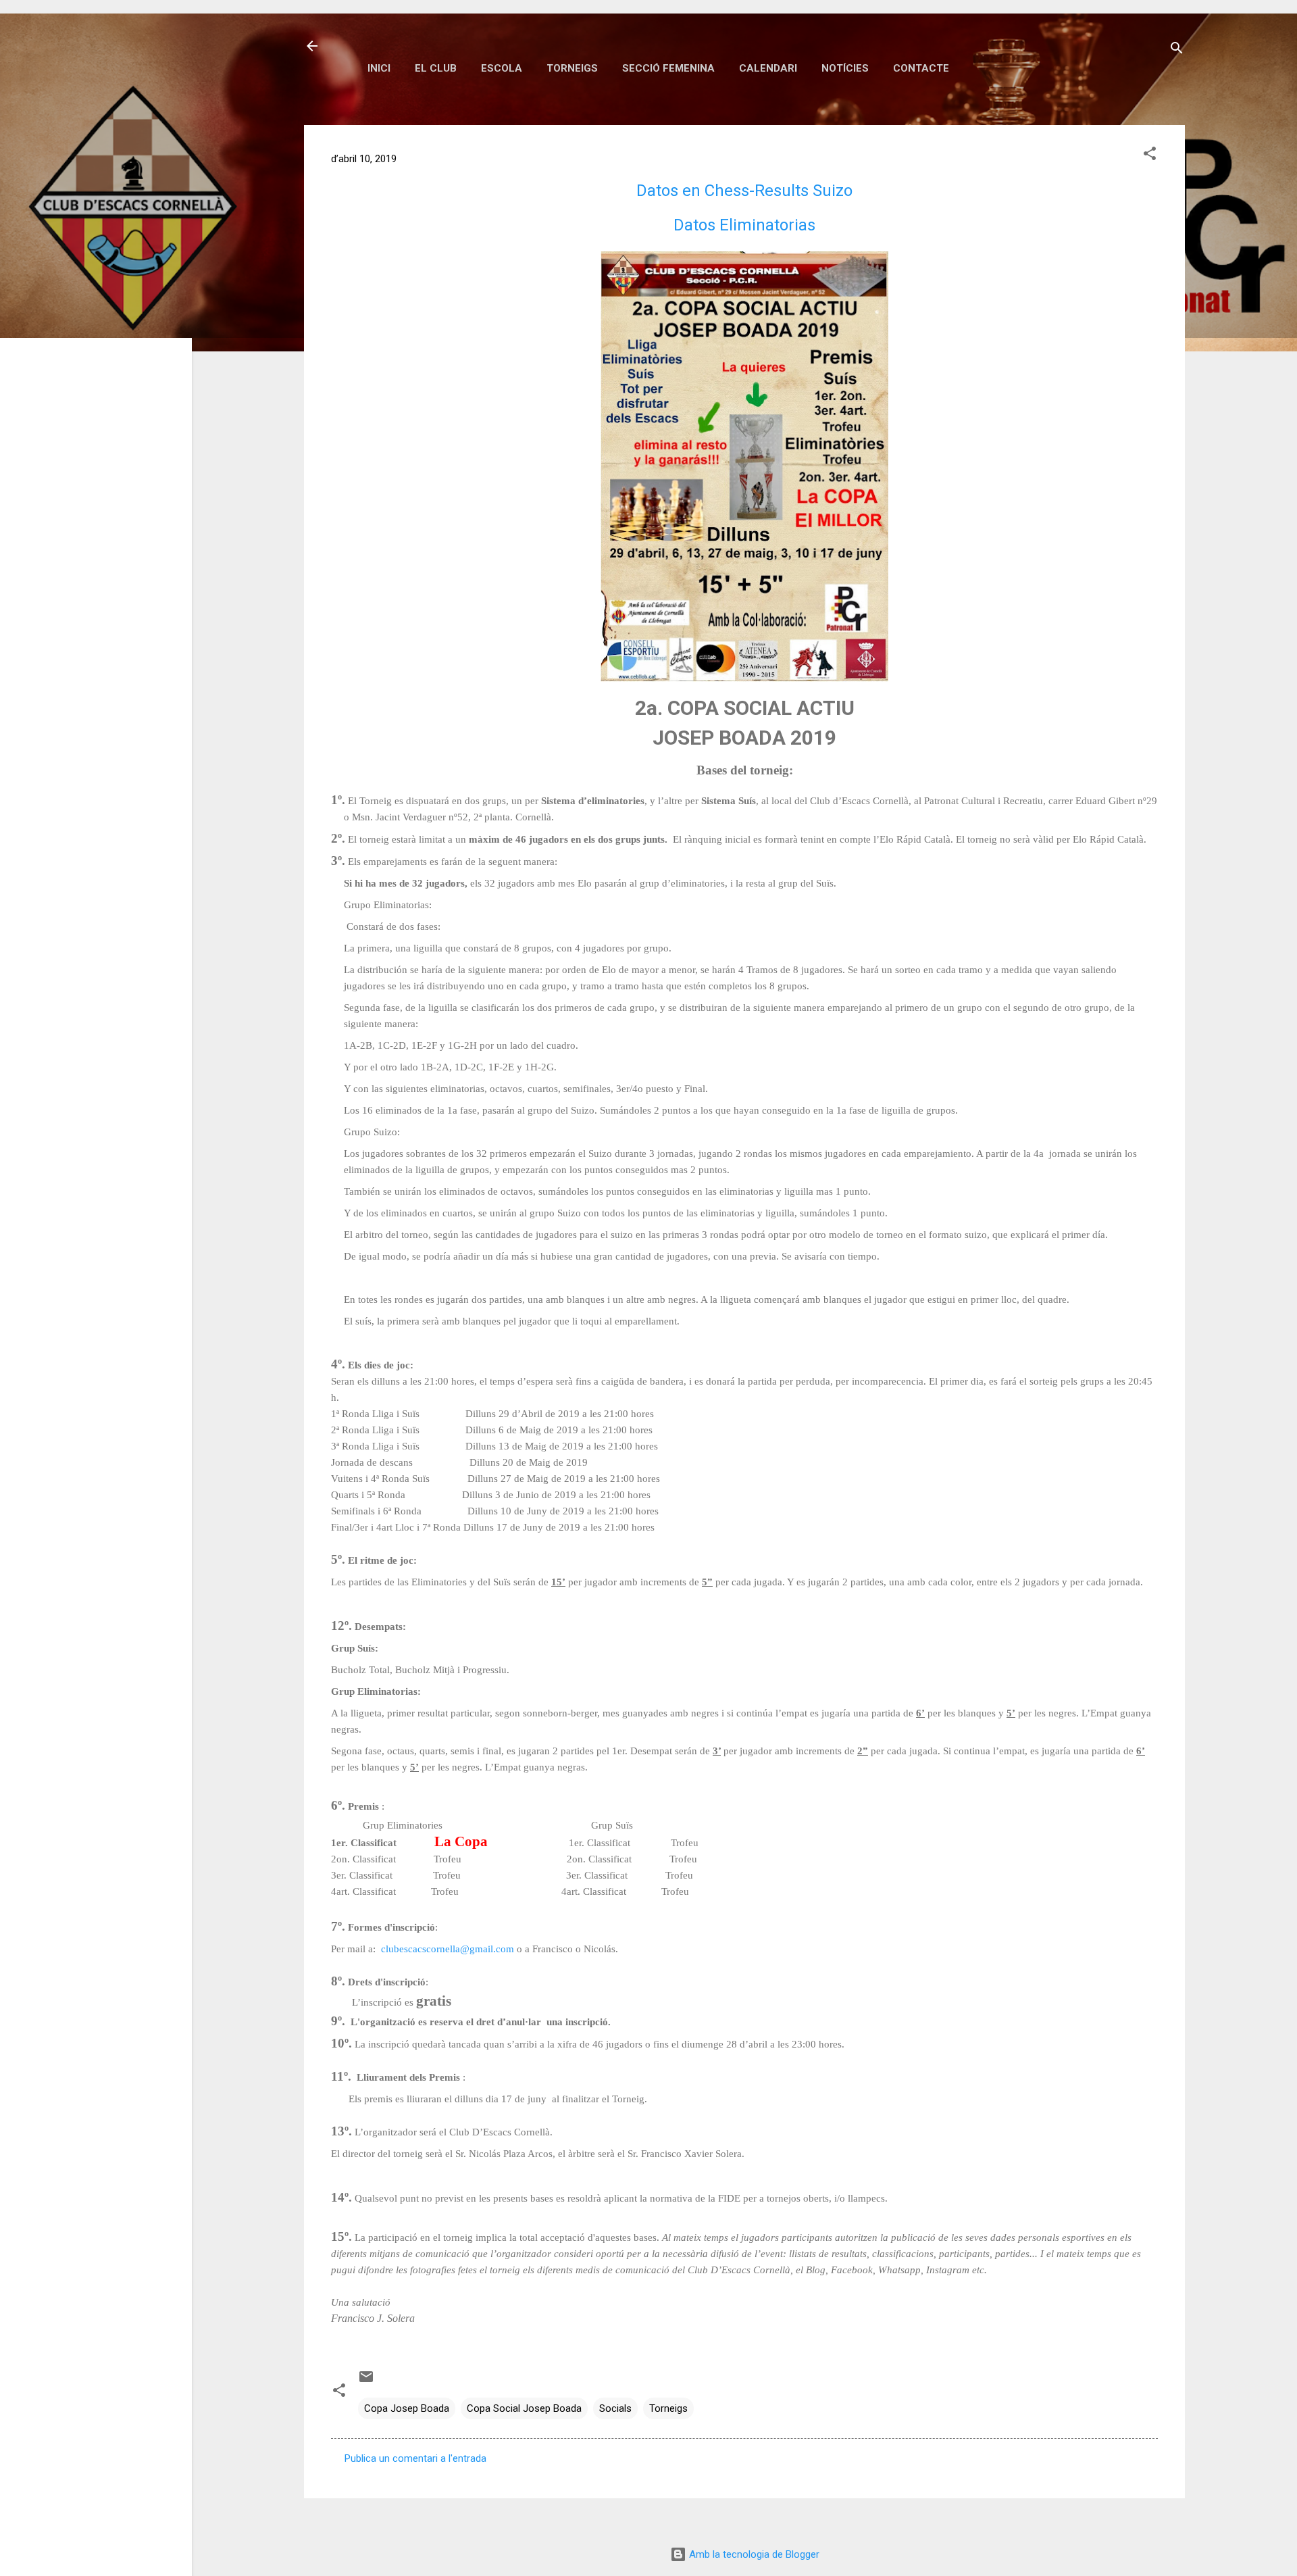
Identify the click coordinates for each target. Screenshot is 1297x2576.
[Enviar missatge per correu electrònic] (366, 2381)
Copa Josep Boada (407, 2408)
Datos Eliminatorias (744, 225)
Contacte (921, 68)
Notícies (845, 68)
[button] (1150, 156)
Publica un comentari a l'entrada (415, 2458)
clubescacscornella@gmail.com (448, 1949)
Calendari (768, 68)
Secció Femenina (668, 68)
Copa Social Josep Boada (524, 2408)
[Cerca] (1177, 50)
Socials (615, 2408)
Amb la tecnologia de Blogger (753, 2554)
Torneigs (572, 68)
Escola (502, 68)
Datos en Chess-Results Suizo (744, 191)
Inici (379, 68)
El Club (436, 68)
